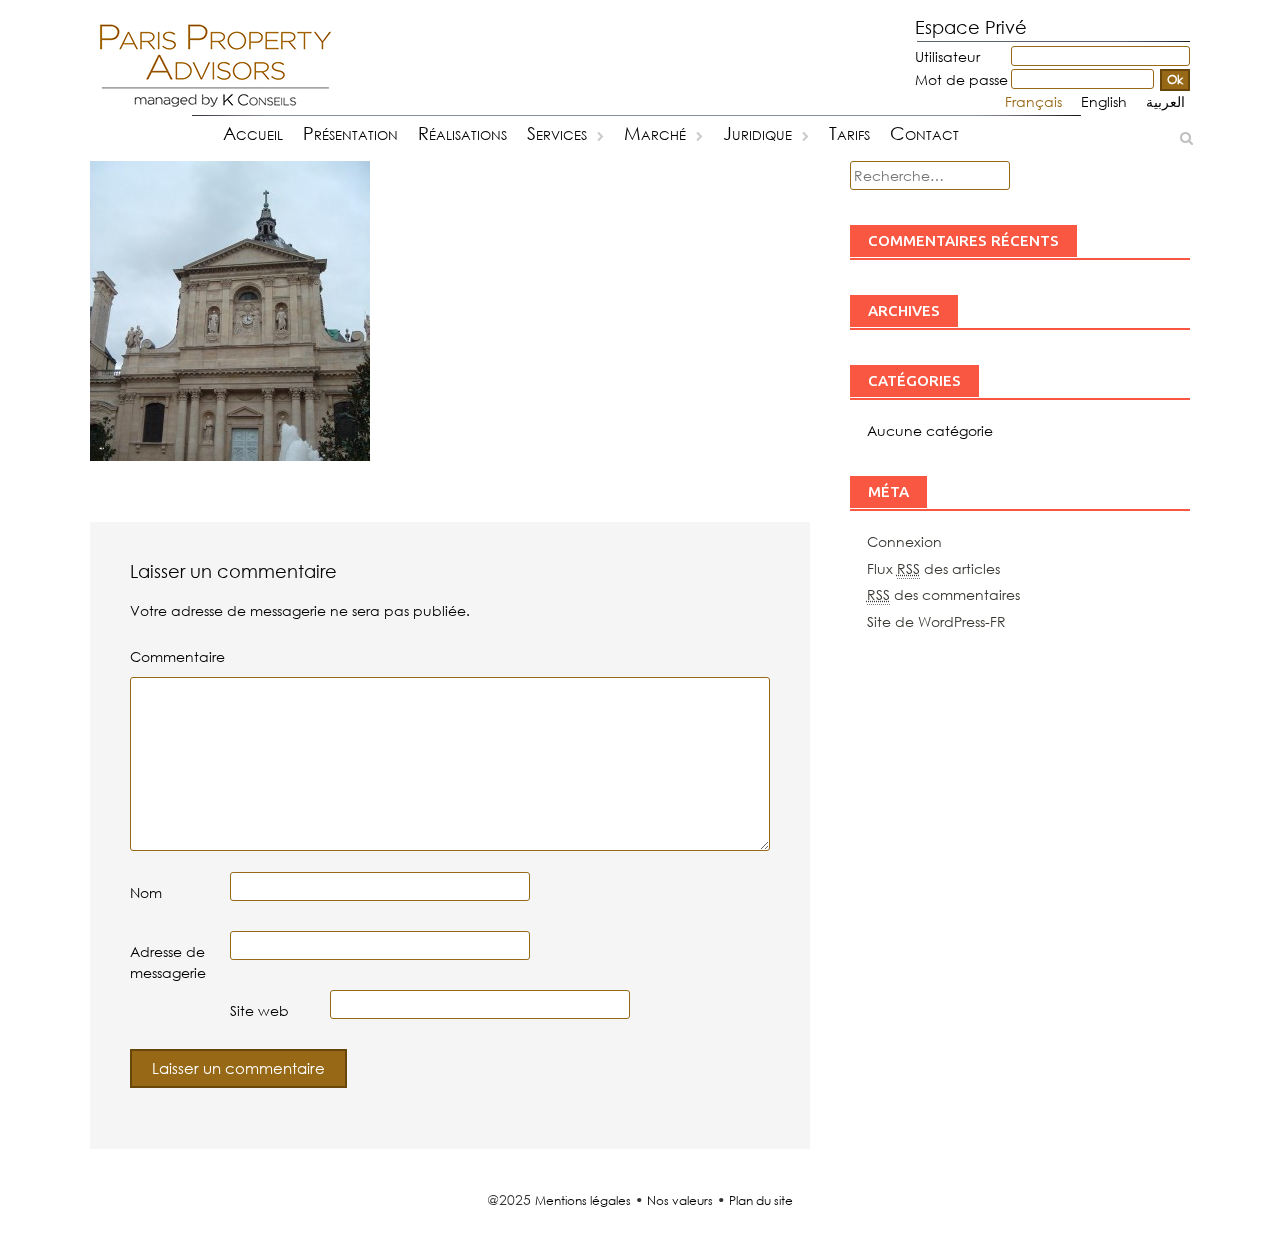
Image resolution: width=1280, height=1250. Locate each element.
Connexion (904, 541)
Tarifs (849, 133)
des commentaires (943, 594)
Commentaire (177, 656)
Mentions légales (583, 1200)
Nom (146, 892)
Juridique (757, 133)
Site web (259, 1010)
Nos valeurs (680, 1200)
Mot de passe (961, 79)
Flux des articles (933, 568)
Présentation (350, 133)
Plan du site (761, 1200)
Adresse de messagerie (168, 962)
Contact (924, 133)
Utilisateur (947, 56)
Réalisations (462, 133)
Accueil (253, 133)
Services (557, 133)
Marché (655, 133)
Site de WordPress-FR (936, 621)
